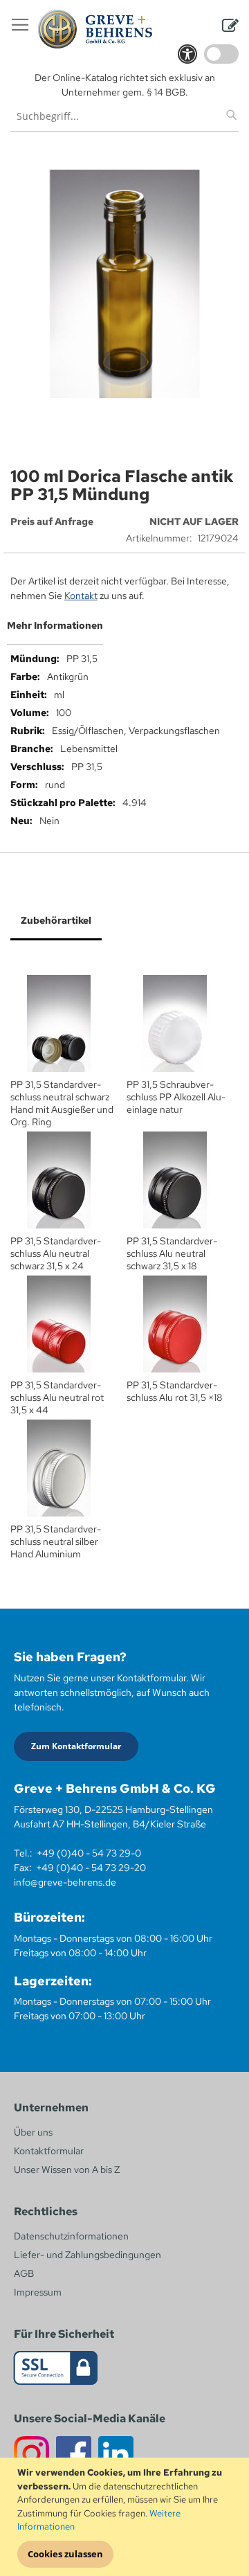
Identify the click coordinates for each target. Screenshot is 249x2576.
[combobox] (124, 116)
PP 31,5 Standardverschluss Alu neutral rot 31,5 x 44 (57, 1397)
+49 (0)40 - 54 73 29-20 (91, 1868)
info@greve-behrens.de (65, 1882)
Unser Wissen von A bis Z (67, 2170)
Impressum (38, 2292)
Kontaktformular (49, 2151)
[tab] (124, 631)
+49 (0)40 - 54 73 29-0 (89, 1853)
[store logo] (95, 29)
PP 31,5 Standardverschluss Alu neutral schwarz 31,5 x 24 (56, 1253)
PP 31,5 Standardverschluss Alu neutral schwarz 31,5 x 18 (172, 1253)
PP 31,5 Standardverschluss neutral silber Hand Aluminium (56, 1541)
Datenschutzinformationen (71, 2236)
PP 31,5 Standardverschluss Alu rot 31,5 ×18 (175, 1391)
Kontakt (81, 596)
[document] (126, 2517)
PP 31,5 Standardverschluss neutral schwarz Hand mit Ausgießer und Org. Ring (62, 1103)
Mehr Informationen (55, 625)
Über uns (33, 2132)
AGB (24, 2273)
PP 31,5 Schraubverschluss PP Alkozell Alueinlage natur (176, 1097)
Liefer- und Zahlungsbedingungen (87, 2255)
